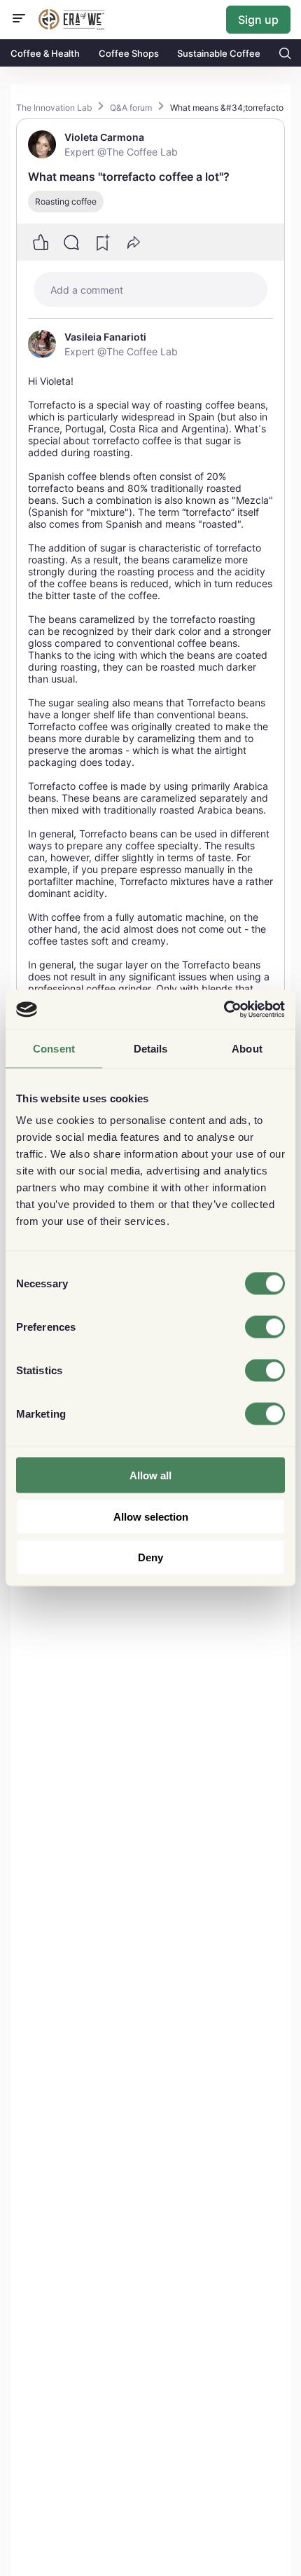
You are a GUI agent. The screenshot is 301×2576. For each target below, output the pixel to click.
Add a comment (87, 290)
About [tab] (247, 1048)
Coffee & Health (45, 53)
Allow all (150, 1475)
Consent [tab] (54, 1048)
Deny (150, 1557)
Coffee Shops (129, 53)
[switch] (265, 1327)
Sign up (258, 20)
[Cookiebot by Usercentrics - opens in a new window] (224, 1010)
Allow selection (151, 1516)
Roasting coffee (66, 201)
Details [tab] (151, 1048)
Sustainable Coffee (219, 53)
